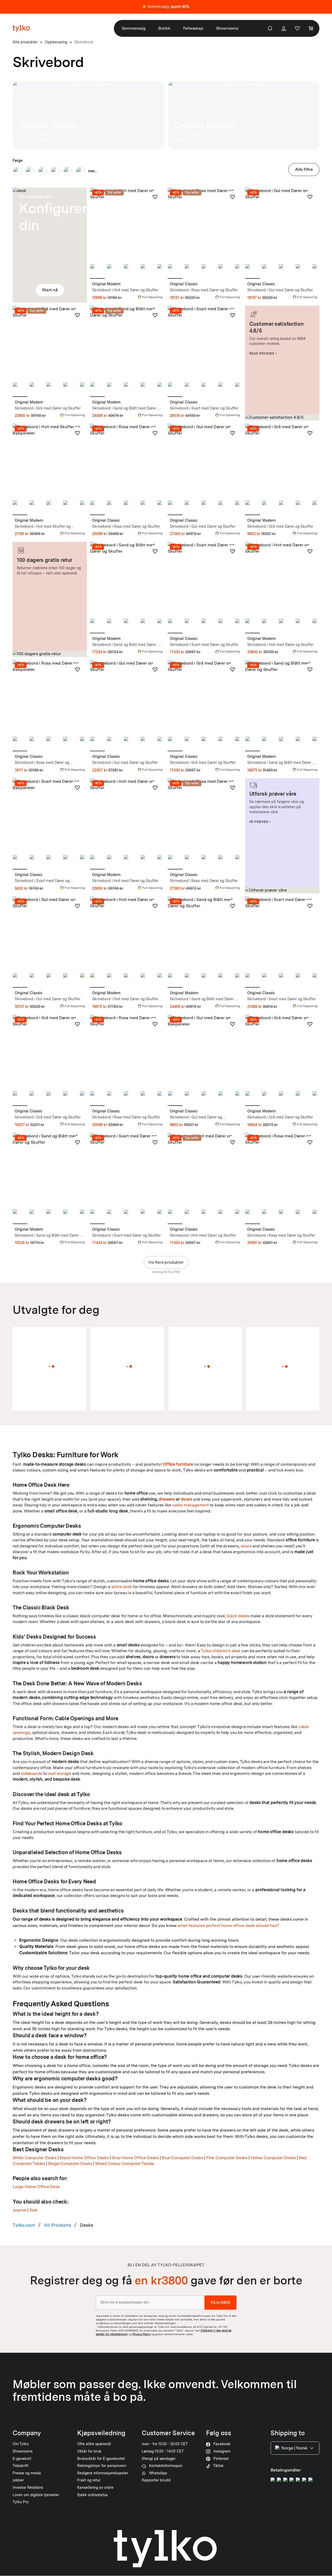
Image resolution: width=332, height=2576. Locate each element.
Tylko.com (24, 2225)
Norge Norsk (294, 2448)
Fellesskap (193, 28)
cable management (191, 1505)
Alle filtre (304, 169)
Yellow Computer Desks (273, 2158)
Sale (33, 2210)
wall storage (59, 1773)
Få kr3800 (220, 2302)
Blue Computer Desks (182, 2158)
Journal (20, 2210)
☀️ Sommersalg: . (166, 7)
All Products (57, 2225)
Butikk (164, 28)
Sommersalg (134, 28)
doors (186, 1499)
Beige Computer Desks (70, 2163)
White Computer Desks (35, 2158)
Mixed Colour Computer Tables (125, 2163)
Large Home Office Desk (36, 2187)
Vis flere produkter (166, 1262)
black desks (238, 1616)
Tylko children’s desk (221, 1651)
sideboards (31, 1773)
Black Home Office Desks (84, 2158)
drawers (167, 1499)
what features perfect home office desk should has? (228, 1925)
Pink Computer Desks (227, 2158)
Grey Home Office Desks (135, 2158)
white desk (122, 1587)
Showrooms (227, 28)
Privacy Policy (141, 2334)
